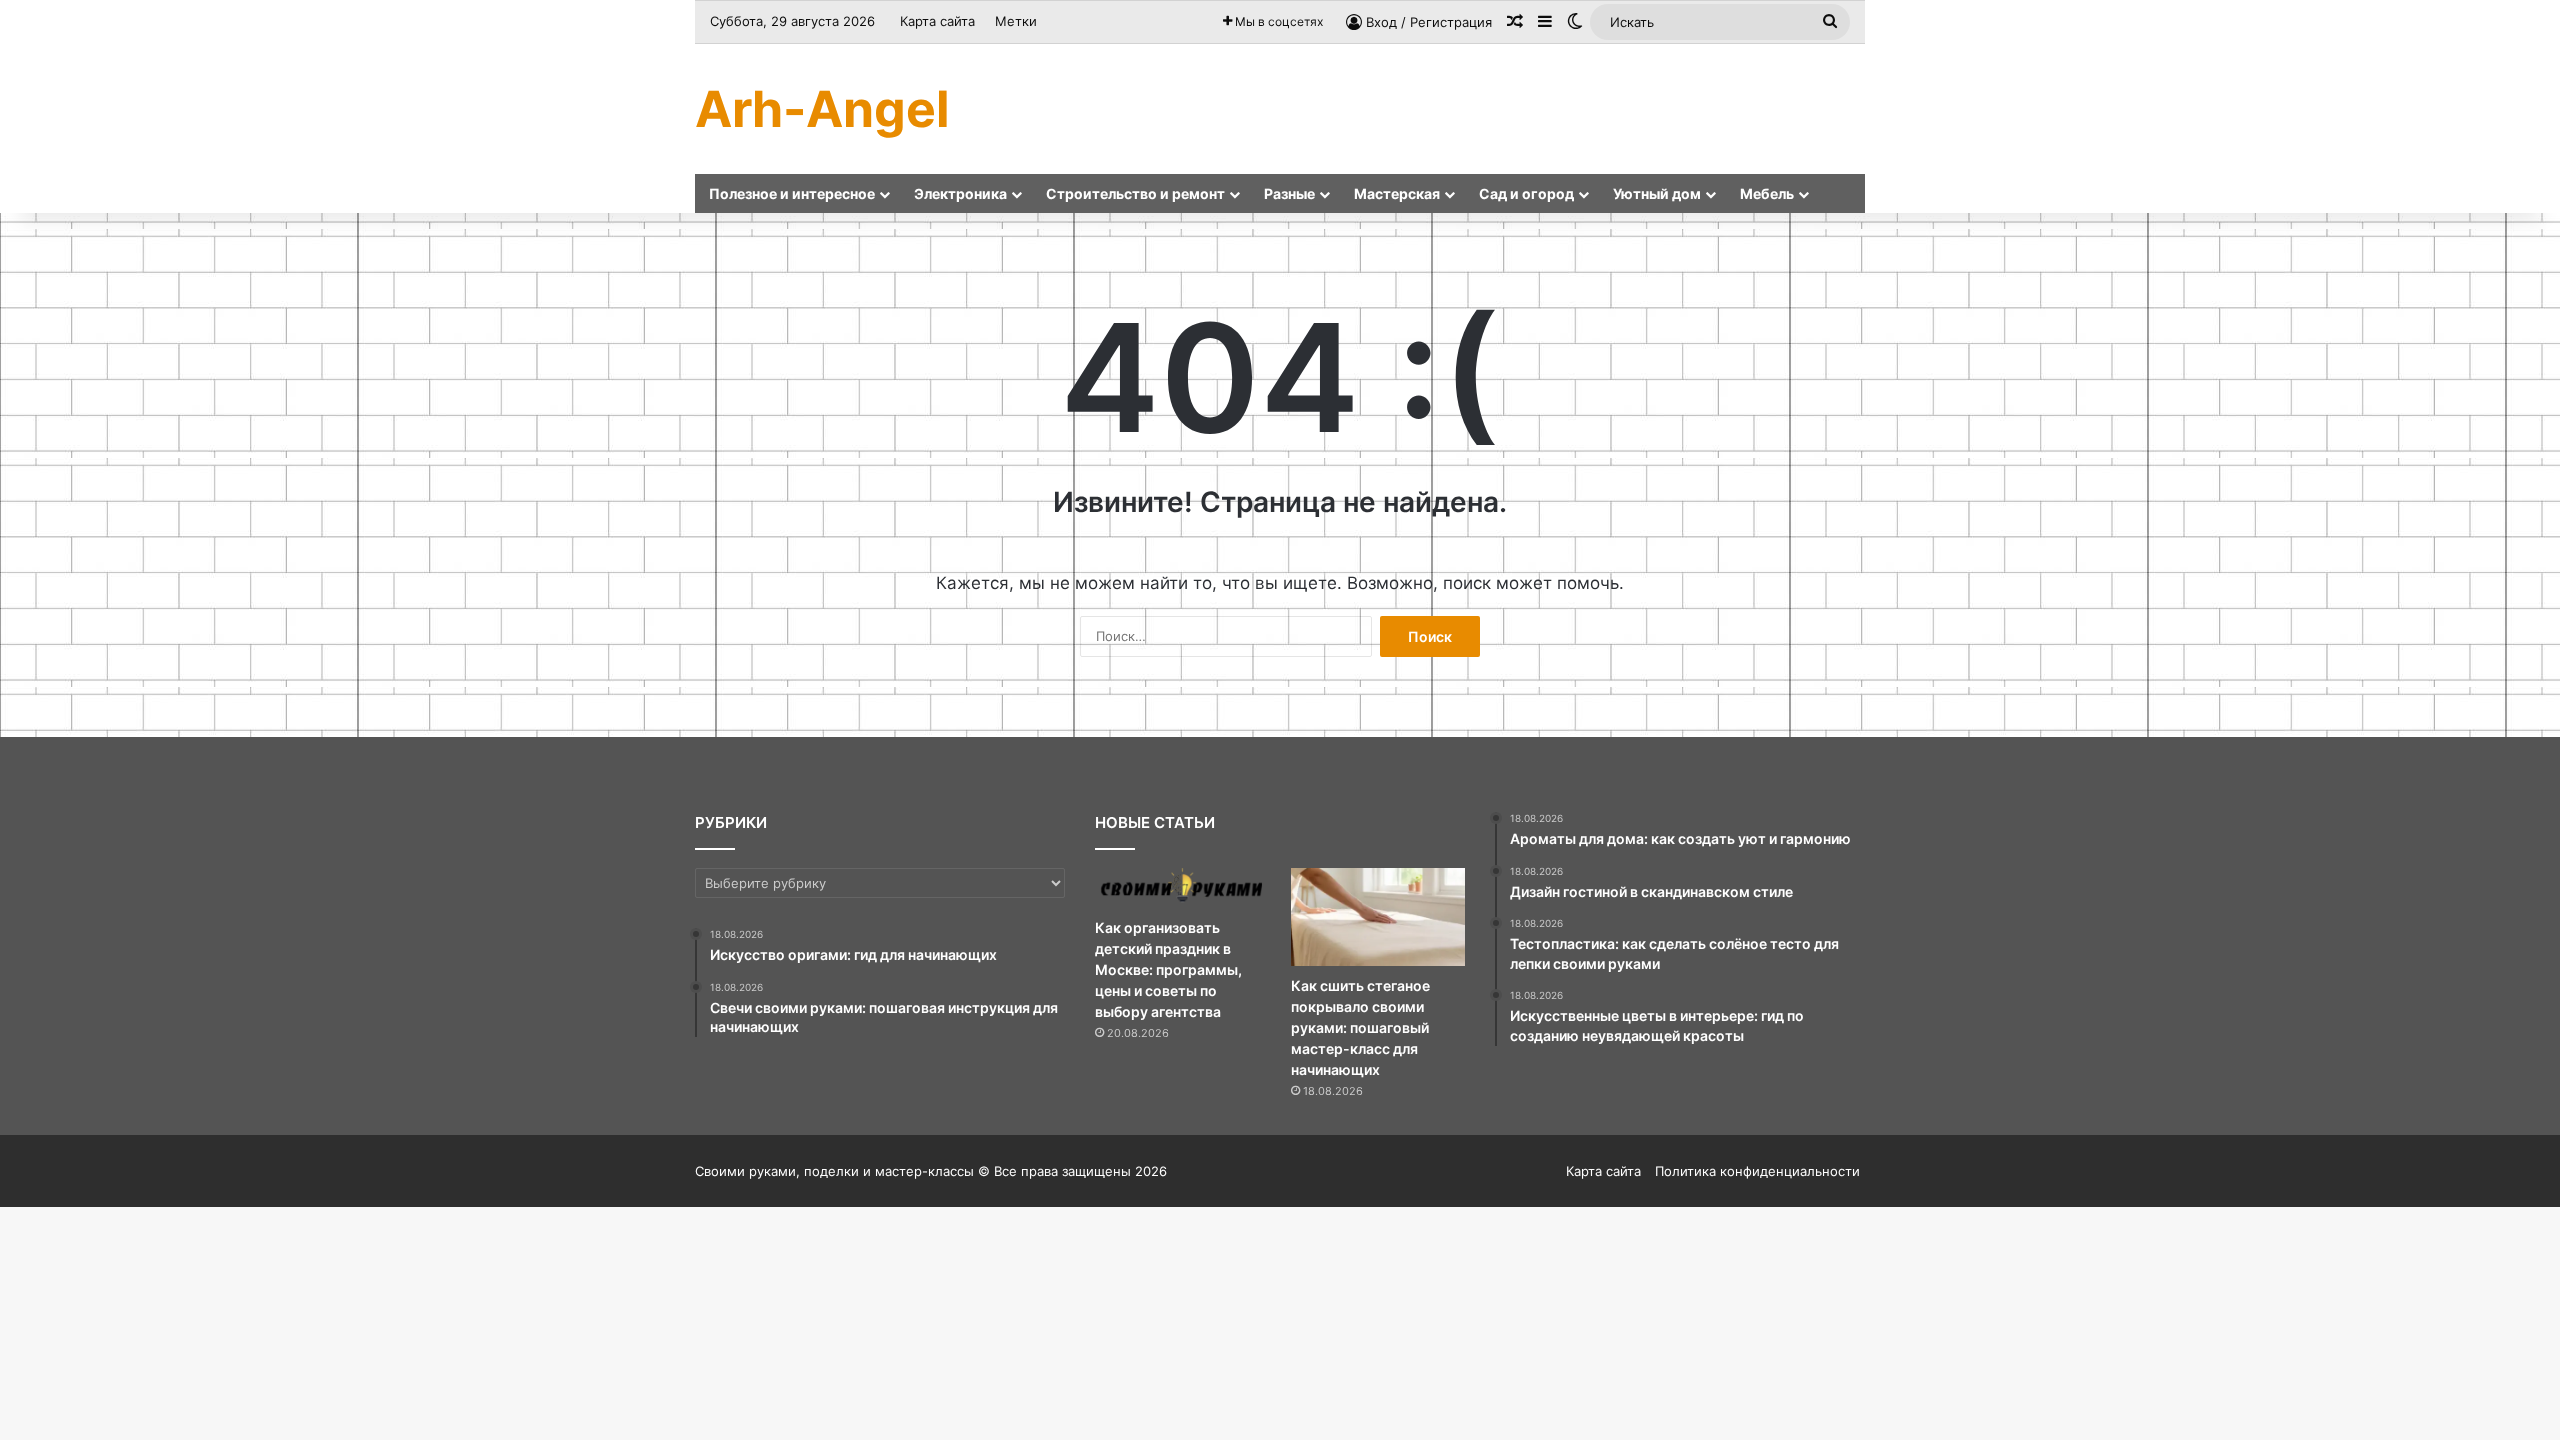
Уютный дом (1657, 193)
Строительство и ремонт (1135, 193)
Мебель (1767, 193)
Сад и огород (1526, 193)
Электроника (960, 193)
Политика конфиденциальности (1757, 1171)
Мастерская (1397, 193)
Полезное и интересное (792, 193)
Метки (1016, 21)
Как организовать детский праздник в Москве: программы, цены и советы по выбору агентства (1168, 969)
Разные (1289, 193)
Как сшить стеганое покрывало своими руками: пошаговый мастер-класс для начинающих (1360, 1027)
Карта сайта (937, 21)
